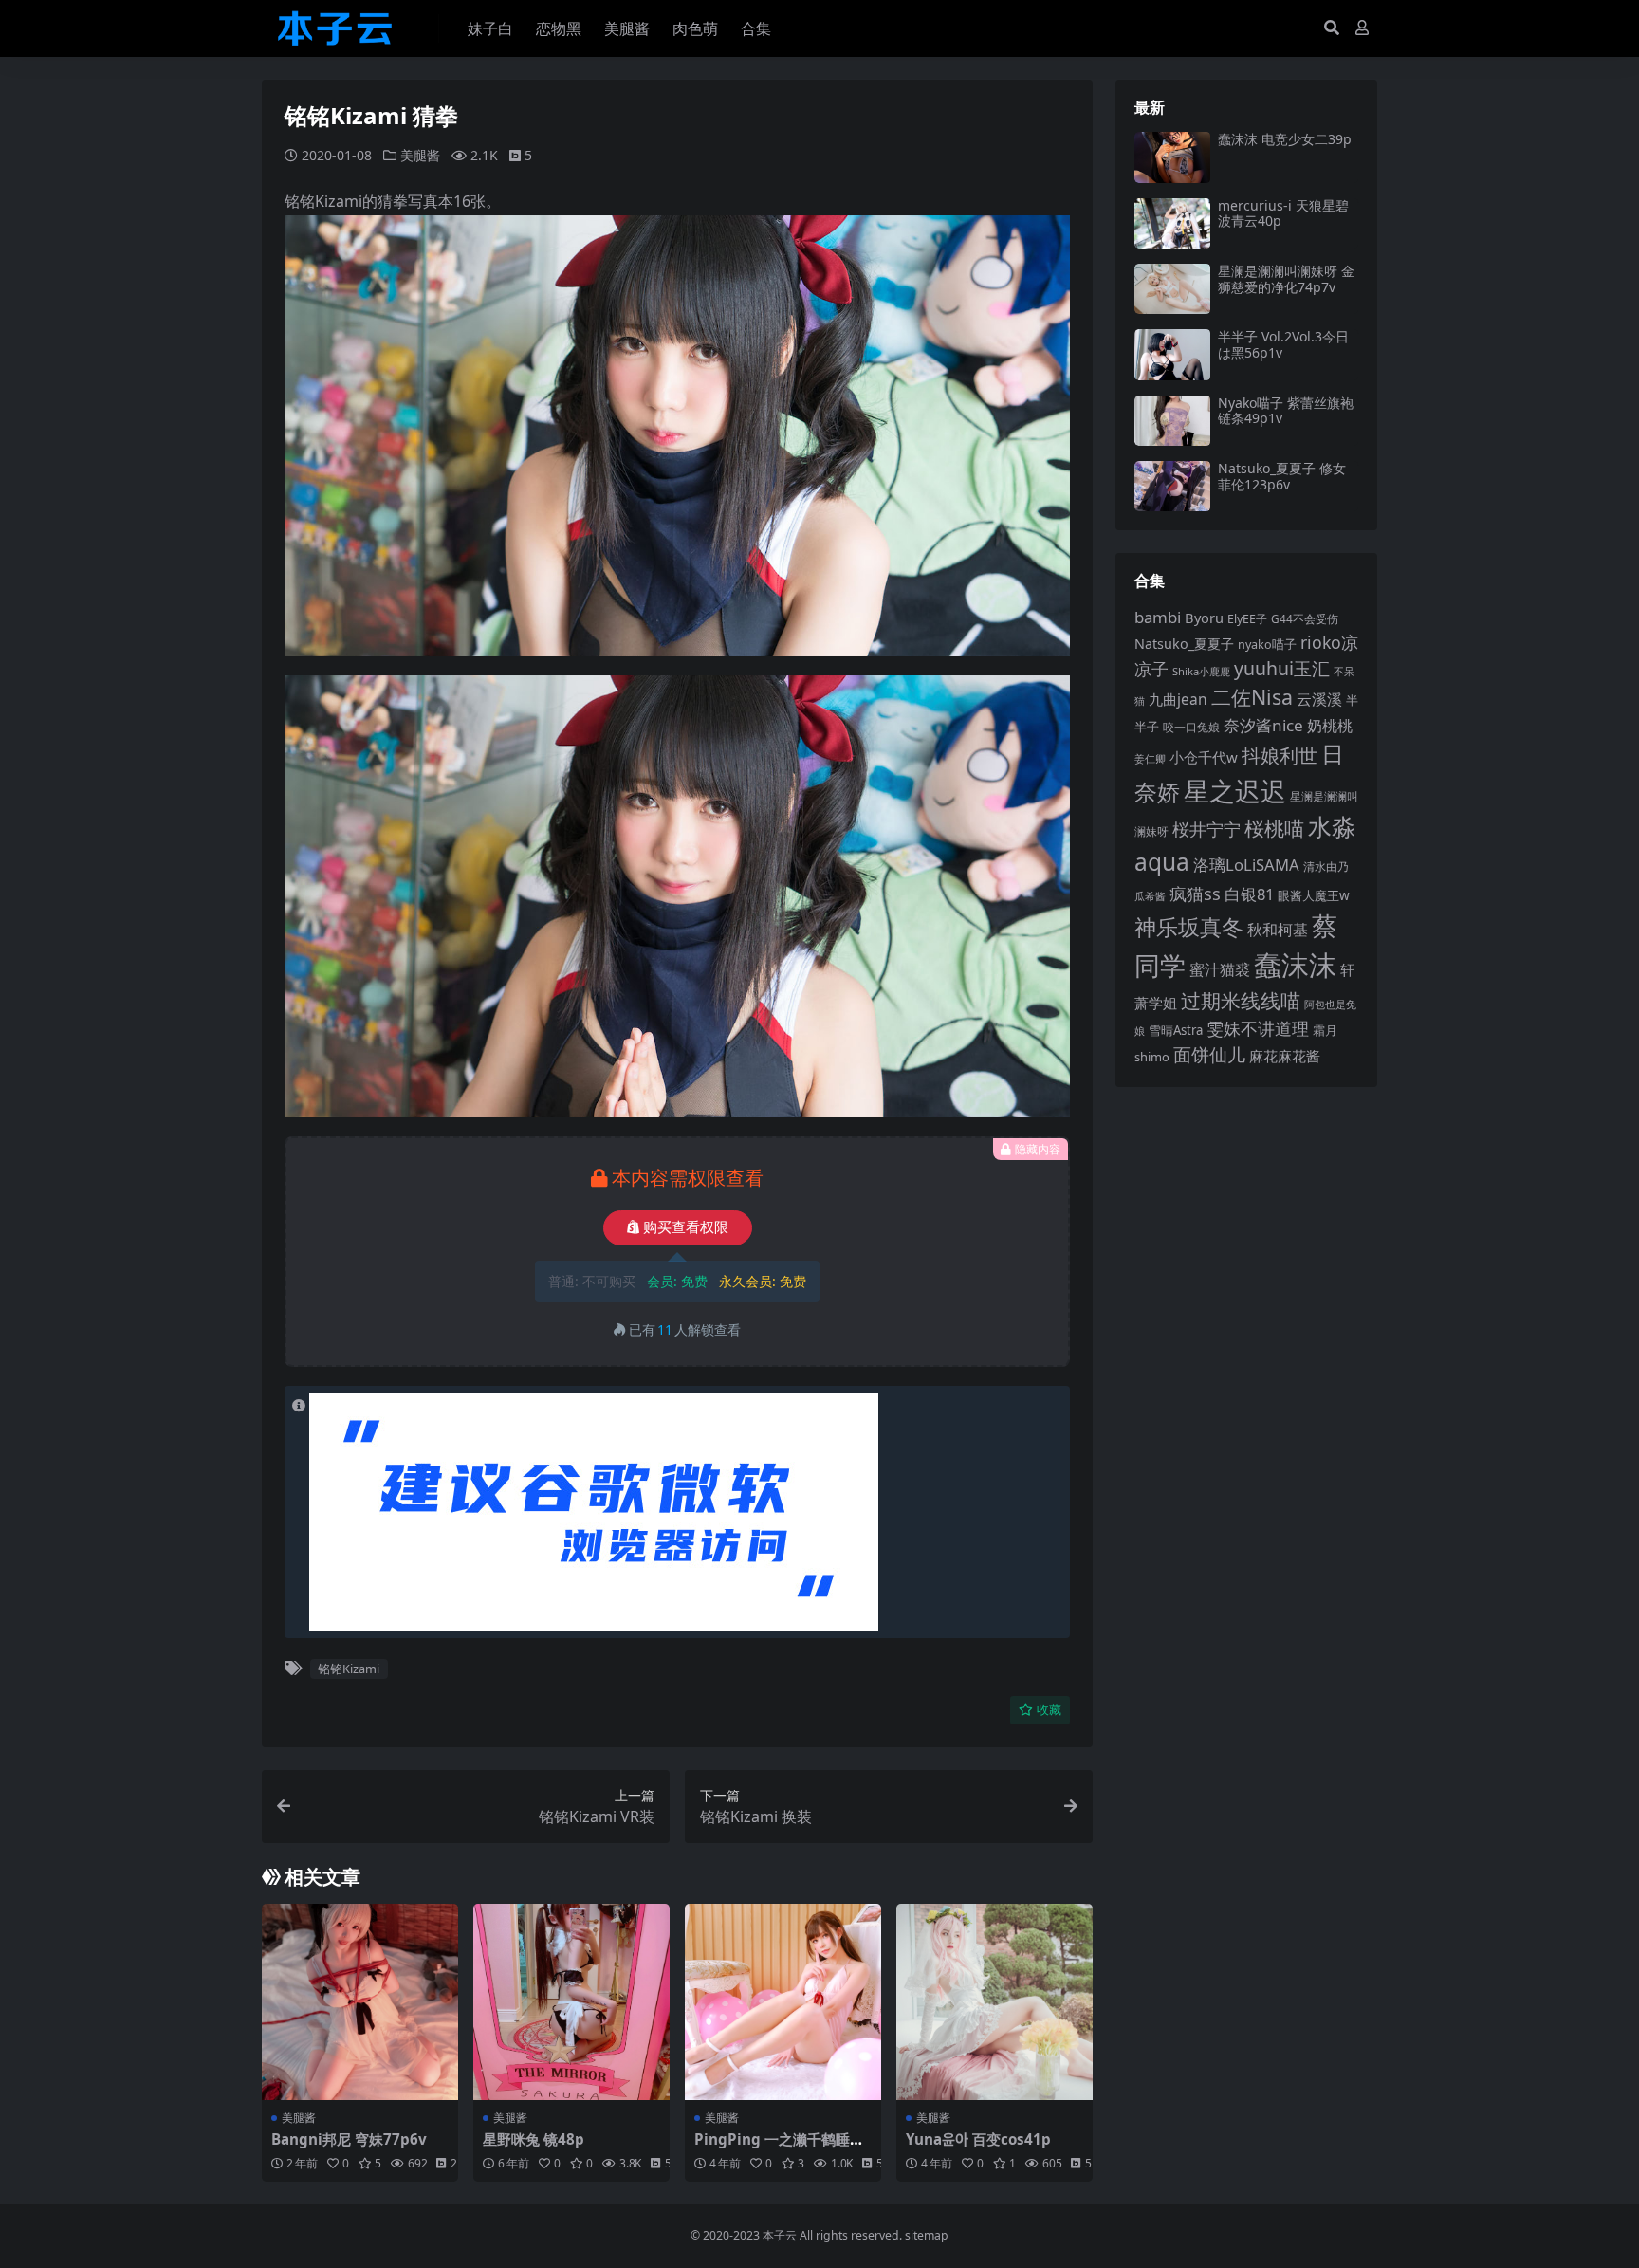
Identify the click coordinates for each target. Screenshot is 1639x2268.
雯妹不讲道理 (1258, 1028)
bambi (1158, 617)
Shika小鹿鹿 (1201, 671)
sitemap (927, 2235)
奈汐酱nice (1263, 725)
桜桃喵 (1274, 828)
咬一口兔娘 (1191, 727)
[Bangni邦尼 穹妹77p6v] (360, 2002)
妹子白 (490, 28)
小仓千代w (1204, 757)
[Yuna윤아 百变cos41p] (994, 2002)
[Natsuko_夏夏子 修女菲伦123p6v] (1172, 486)
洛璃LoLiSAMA (1246, 865)
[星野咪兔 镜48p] (571, 2002)
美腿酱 (627, 28)
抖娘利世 (1280, 756)
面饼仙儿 (1209, 1054)
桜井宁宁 (1206, 829)
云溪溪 (1319, 699)
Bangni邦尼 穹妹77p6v (349, 2139)
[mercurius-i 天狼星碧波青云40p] (1172, 223)
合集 (756, 28)
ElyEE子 (1247, 619)
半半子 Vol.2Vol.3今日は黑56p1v (1283, 344)
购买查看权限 (686, 1227)
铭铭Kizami (349, 1669)
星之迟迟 (1235, 791)
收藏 (1049, 1710)
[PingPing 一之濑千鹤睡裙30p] (783, 2002)
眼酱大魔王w (1314, 895)
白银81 (1249, 894)
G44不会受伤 (1305, 618)
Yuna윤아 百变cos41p (978, 2139)
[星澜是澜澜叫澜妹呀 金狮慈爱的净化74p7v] (1172, 289)
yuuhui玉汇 (1282, 668)
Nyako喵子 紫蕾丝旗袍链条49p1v (1286, 411)
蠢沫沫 (1295, 965)
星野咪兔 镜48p (534, 2139)
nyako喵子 (1267, 644)
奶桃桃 (1330, 726)
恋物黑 (559, 28)
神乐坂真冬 (1189, 927)
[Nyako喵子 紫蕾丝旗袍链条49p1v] (1172, 421)
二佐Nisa (1252, 697)
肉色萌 (695, 28)
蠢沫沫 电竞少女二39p (1285, 139)
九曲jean (1178, 699)
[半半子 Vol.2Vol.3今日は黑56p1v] (1172, 354)
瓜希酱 (1150, 896)
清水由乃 (1326, 867)
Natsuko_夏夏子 (1184, 644)
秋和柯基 (1278, 930)
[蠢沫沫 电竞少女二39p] (1172, 157)
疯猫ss (1195, 893)
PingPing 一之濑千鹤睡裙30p (779, 2148)
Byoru (1204, 618)
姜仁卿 (1150, 758)
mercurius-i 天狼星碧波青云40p (1283, 213)
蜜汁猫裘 (1220, 969)
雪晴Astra (1176, 1030)
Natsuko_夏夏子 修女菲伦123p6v (1282, 476)
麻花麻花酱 (1285, 1056)
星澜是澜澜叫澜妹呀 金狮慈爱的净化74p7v (1286, 279)
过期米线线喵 (1241, 1001)
